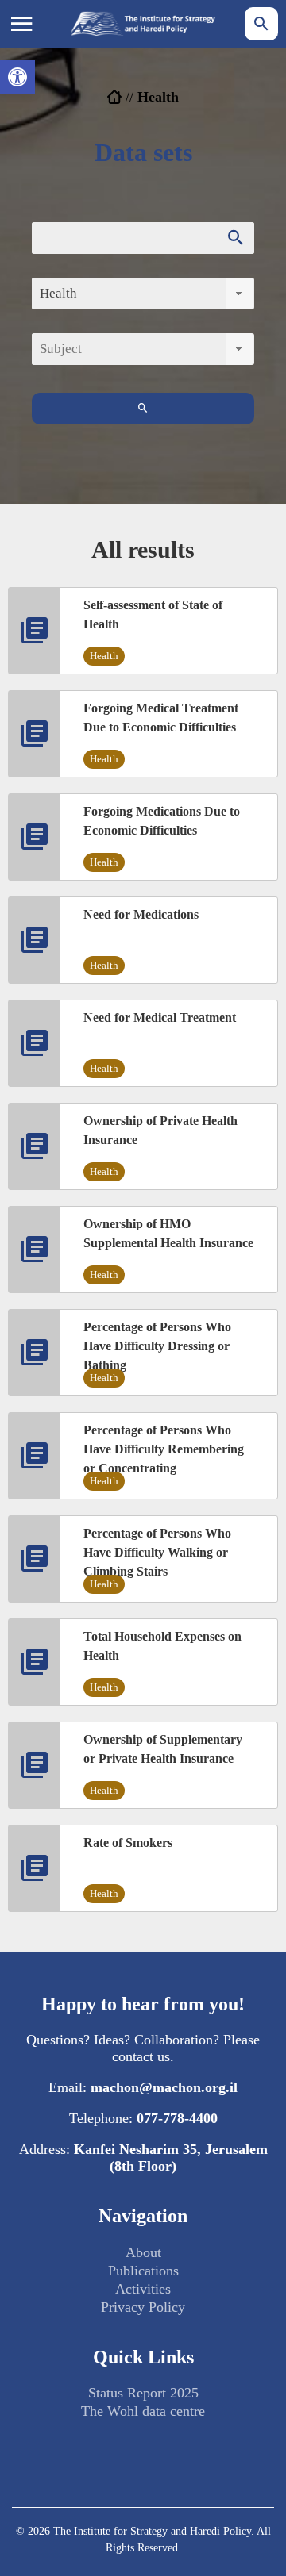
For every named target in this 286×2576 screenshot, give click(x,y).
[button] (17, 77)
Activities (143, 2289)
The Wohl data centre (143, 2411)
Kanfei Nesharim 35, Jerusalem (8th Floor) (171, 2158)
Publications (143, 2271)
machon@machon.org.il (164, 2087)
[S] (143, 409)
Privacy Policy (143, 2307)
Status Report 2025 (143, 2393)
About (143, 2252)
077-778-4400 (177, 2118)
